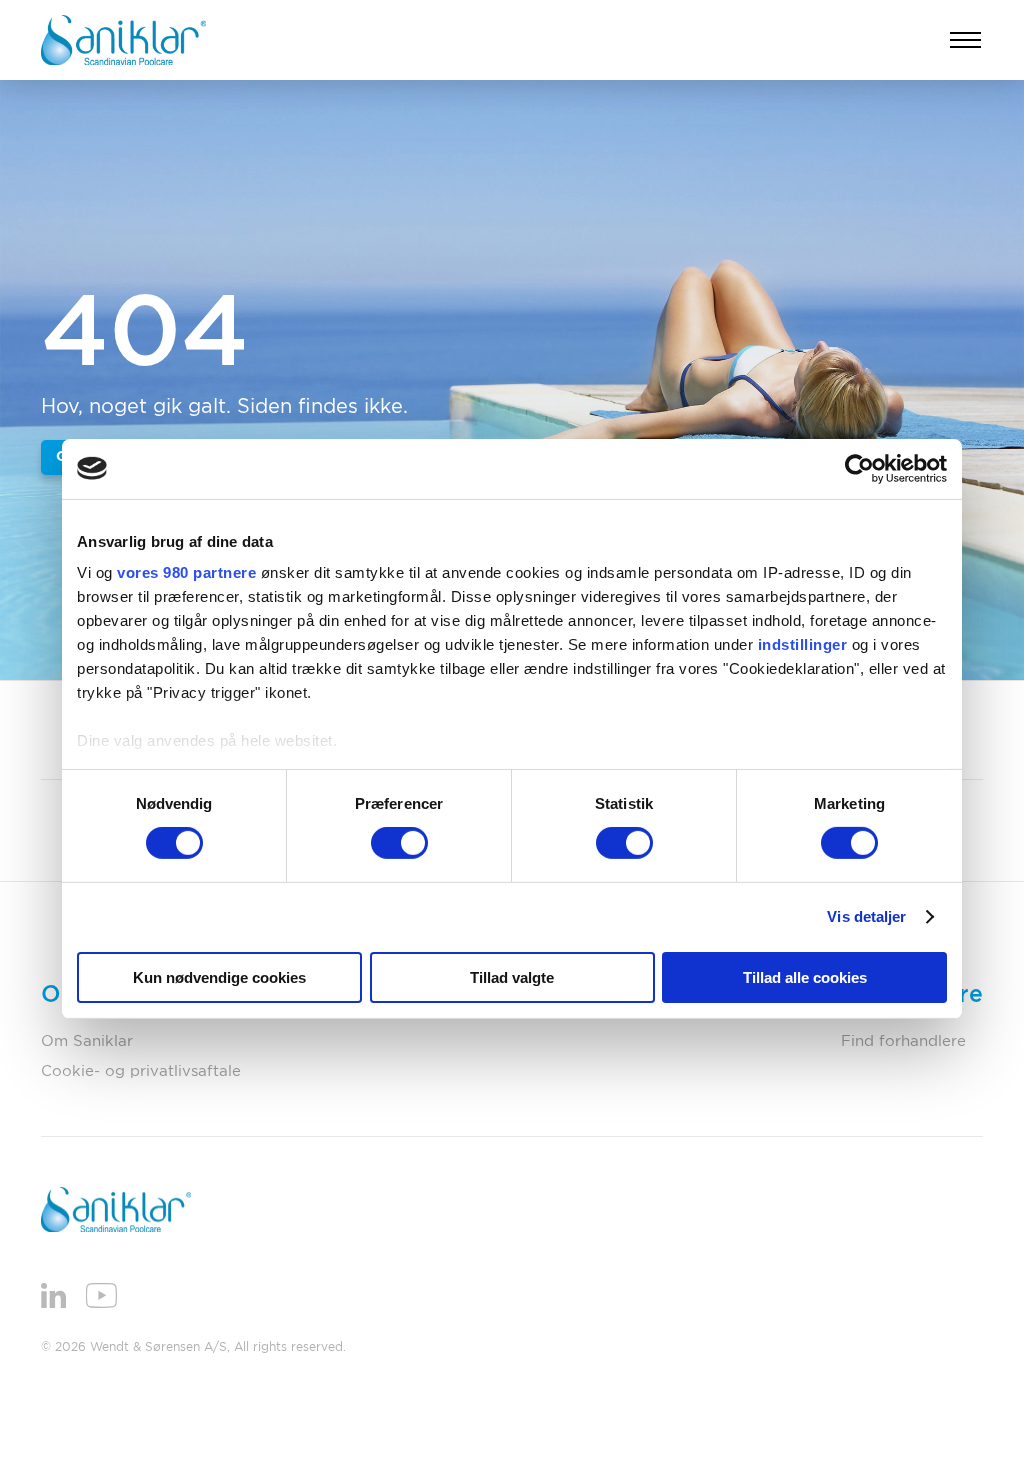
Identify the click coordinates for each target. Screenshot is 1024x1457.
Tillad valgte (512, 977)
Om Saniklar (87, 1041)
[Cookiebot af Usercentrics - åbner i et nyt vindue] (859, 468)
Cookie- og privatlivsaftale (141, 1071)
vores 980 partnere (186, 572)
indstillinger (803, 644)
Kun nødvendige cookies (219, 977)
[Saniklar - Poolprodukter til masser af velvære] (123, 40)
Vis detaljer (866, 916)
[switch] (399, 843)
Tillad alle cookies (805, 977)
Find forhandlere (903, 1041)
